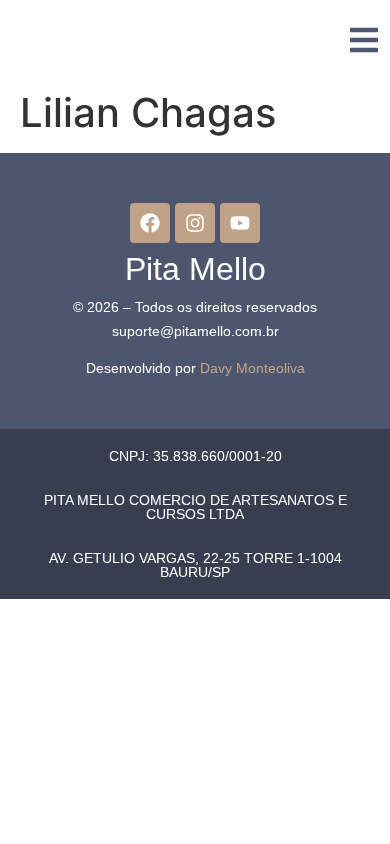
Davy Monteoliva (252, 368)
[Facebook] (150, 223)
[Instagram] (195, 223)
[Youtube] (240, 223)
